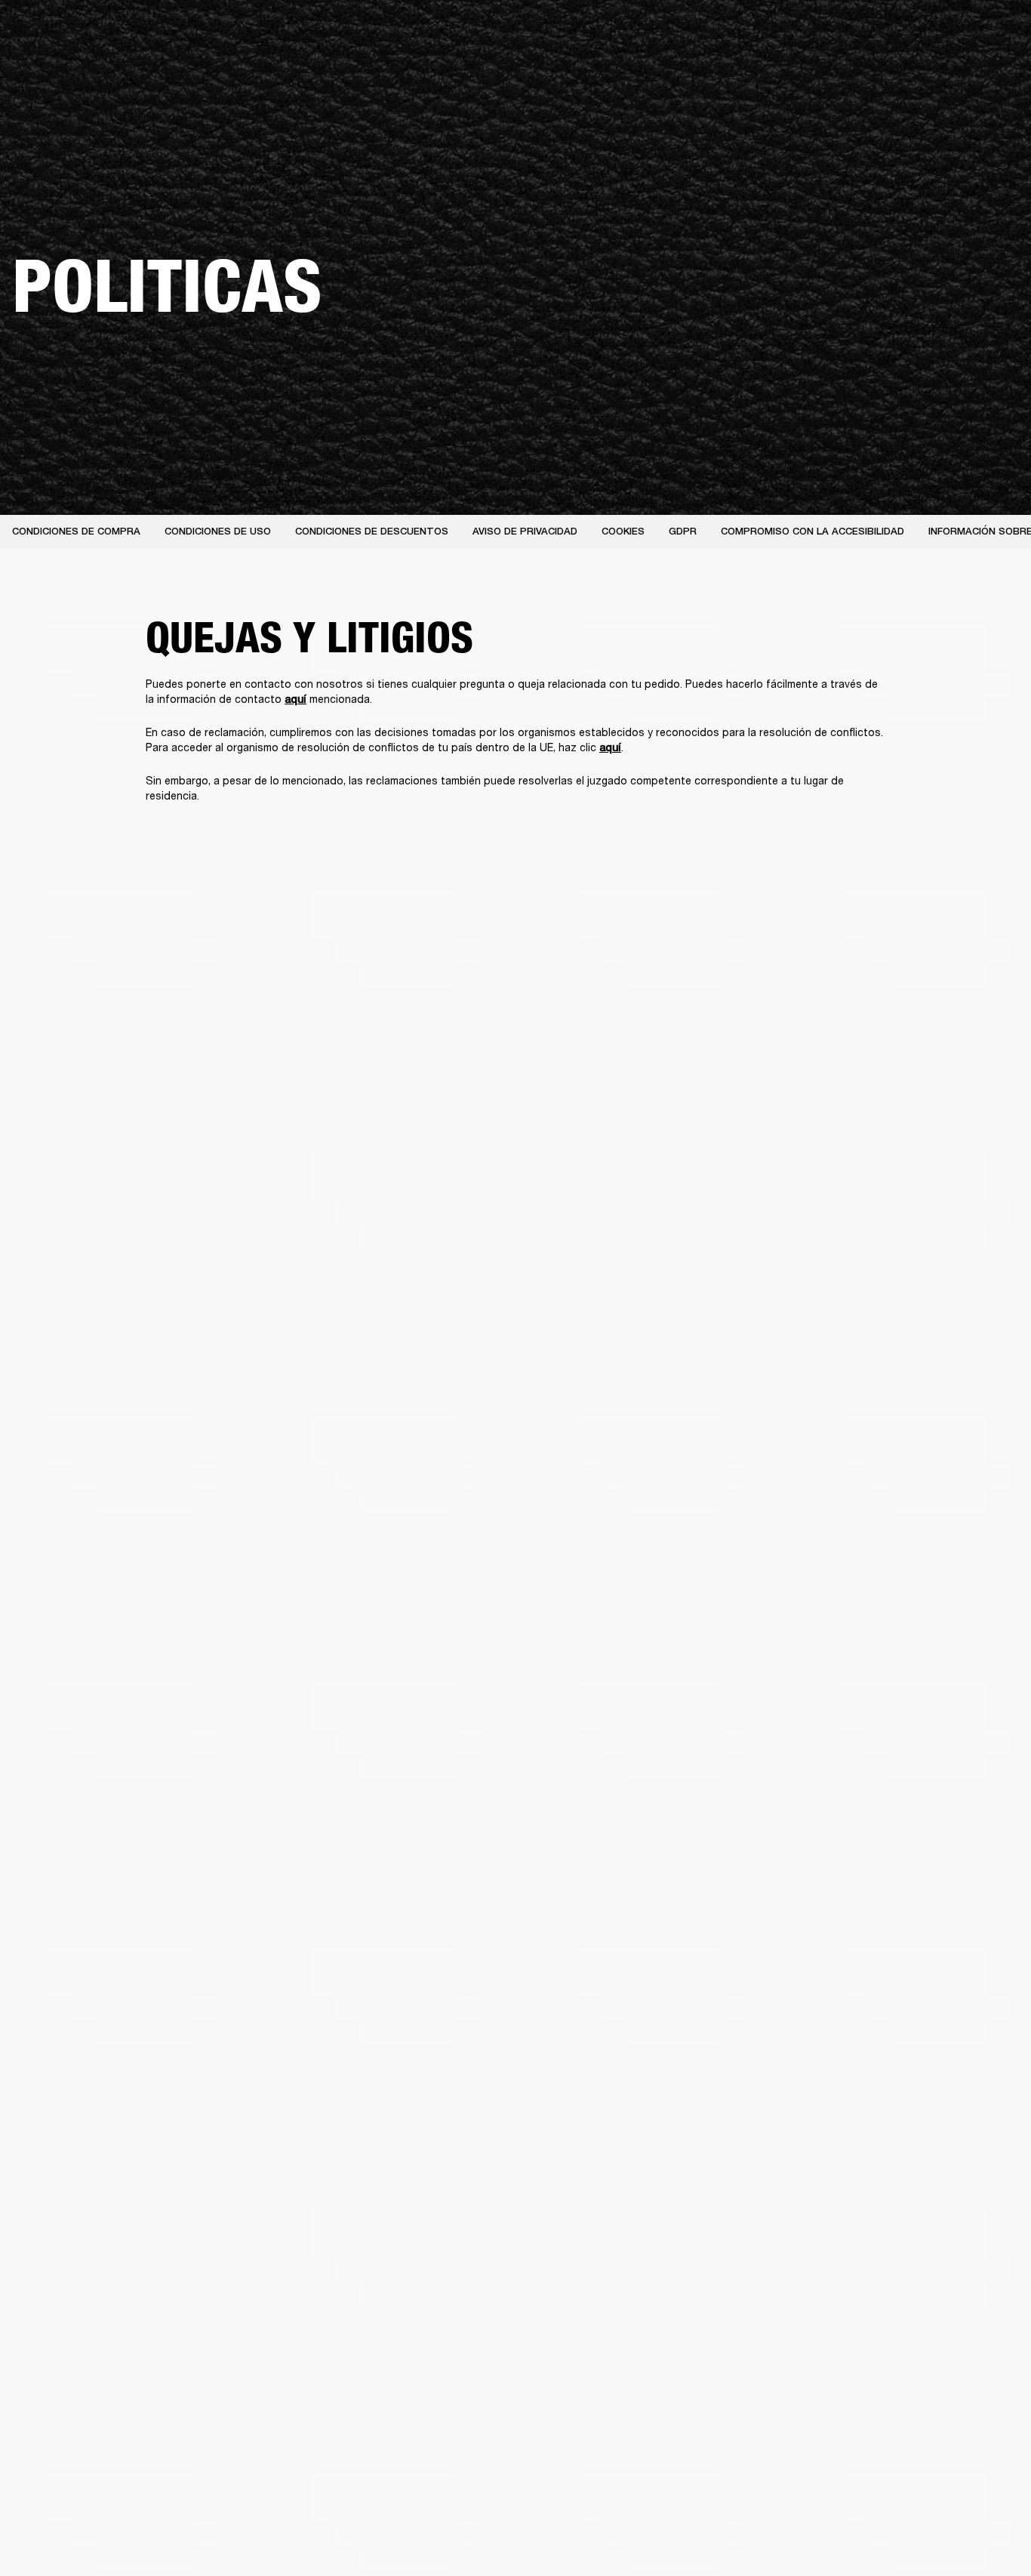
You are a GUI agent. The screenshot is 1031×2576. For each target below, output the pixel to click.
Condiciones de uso (218, 531)
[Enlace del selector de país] (993, 32)
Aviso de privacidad (525, 531)
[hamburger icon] (993, 69)
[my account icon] (944, 69)
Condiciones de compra (76, 531)
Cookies (623, 531)
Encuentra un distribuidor (911, 32)
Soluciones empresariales (715, 32)
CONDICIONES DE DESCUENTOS (372, 531)
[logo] (60, 60)
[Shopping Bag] (968, 69)
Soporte (877, 69)
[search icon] (920, 69)
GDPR (683, 531)
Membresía (812, 32)
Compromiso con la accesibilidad (812, 531)
